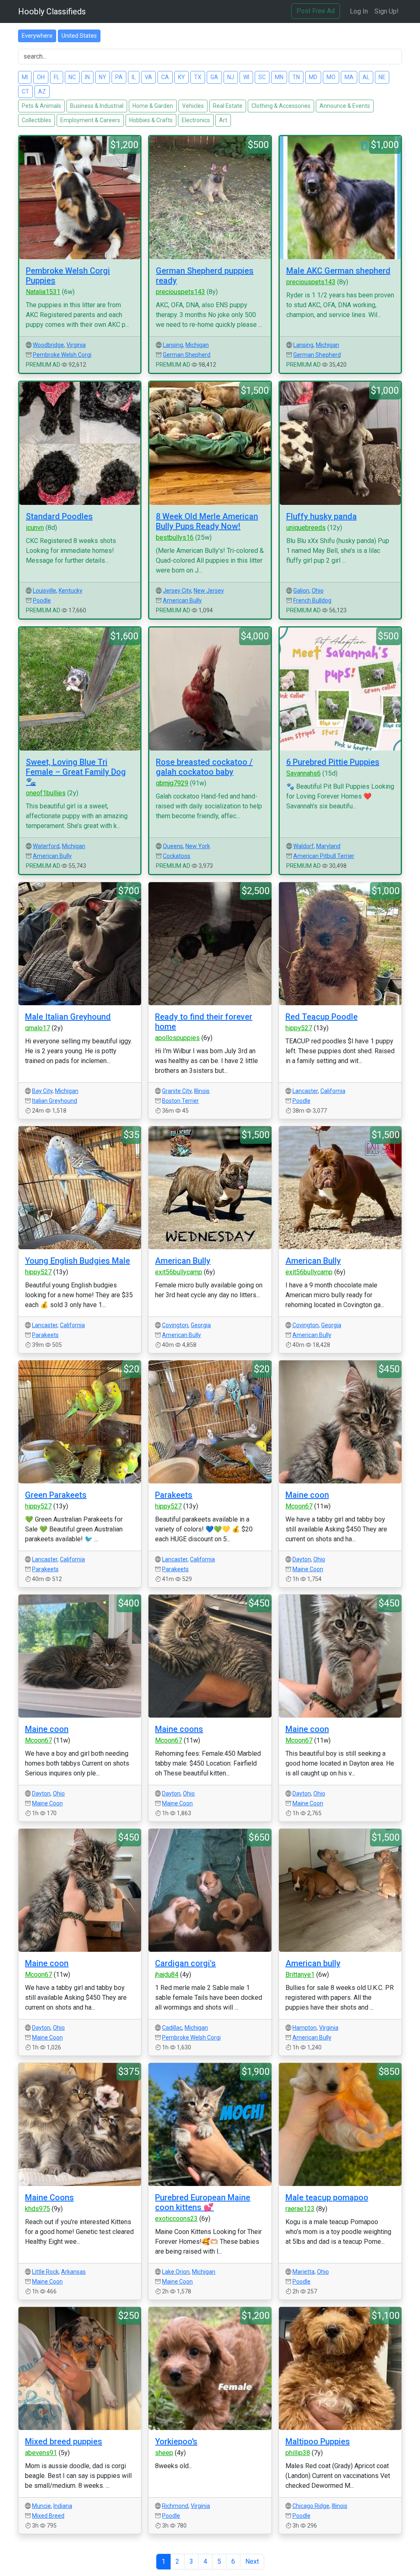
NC (72, 77)
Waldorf (304, 846)
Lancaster (305, 1091)
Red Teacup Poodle (322, 1017)
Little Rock (45, 2272)
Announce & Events (345, 106)
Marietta (304, 2272)
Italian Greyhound (55, 1101)
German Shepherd (187, 355)
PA (119, 77)
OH (41, 77)
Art (223, 120)
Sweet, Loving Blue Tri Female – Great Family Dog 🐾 (76, 772)
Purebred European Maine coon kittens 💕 (203, 2202)
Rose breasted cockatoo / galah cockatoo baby (204, 767)
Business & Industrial (97, 106)
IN (87, 77)
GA (214, 77)
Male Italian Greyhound (68, 1017)
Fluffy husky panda (322, 516)
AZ (42, 91)
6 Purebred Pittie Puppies (333, 762)
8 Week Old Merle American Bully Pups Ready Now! (207, 521)
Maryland (328, 846)
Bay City (42, 1091)
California (333, 1091)
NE (382, 77)
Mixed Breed (48, 2516)
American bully (313, 1963)
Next (252, 2561)
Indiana (63, 2506)
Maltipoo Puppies (318, 2441)
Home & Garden (153, 106)
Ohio (318, 591)
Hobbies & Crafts (151, 120)
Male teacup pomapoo (327, 2197)
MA (349, 77)
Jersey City (177, 591)
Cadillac (172, 2028)
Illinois (202, 1091)
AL (366, 77)
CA (165, 77)
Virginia (76, 345)
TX (198, 77)
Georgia (201, 1325)
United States (79, 36)
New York (198, 846)
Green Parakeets (56, 1495)
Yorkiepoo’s (176, 2441)
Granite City (177, 1091)
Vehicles (193, 106)
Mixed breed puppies (64, 2441)
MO (331, 77)
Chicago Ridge (311, 2506)
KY (181, 77)
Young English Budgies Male (78, 1261)
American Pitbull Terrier (324, 856)
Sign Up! (387, 11)
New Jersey (209, 591)
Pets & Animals (41, 106)
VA (148, 77)
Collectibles (37, 120)
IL (134, 77)
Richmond (175, 2506)
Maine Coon (308, 1569)
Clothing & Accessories (281, 106)
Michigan (197, 345)
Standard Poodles (59, 516)
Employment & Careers (90, 120)
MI (25, 77)
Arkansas (73, 2272)
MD (313, 77)
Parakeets (45, 1335)
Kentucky (71, 591)
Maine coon (307, 1495)
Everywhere (37, 36)
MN (279, 77)
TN (296, 77)
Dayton (302, 1559)
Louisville (45, 591)
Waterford (46, 846)
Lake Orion (176, 2272)
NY (103, 77)
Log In (359, 11)
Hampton (305, 2028)
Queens (173, 846)
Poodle (42, 600)
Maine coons (179, 1729)
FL (57, 77)
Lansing (173, 345)
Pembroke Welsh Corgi (62, 355)
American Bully (182, 600)
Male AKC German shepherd (338, 271)
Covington (175, 1325)
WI (246, 77)
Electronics (196, 120)
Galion (301, 591)
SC (262, 77)
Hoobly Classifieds (52, 11)
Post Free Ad (316, 11)
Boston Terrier (180, 1101)
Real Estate (228, 106)
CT (25, 91)
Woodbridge (48, 345)
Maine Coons (49, 2197)
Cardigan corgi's (185, 1963)
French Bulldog (312, 600)
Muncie (41, 2506)
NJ (231, 77)
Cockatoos (177, 856)
